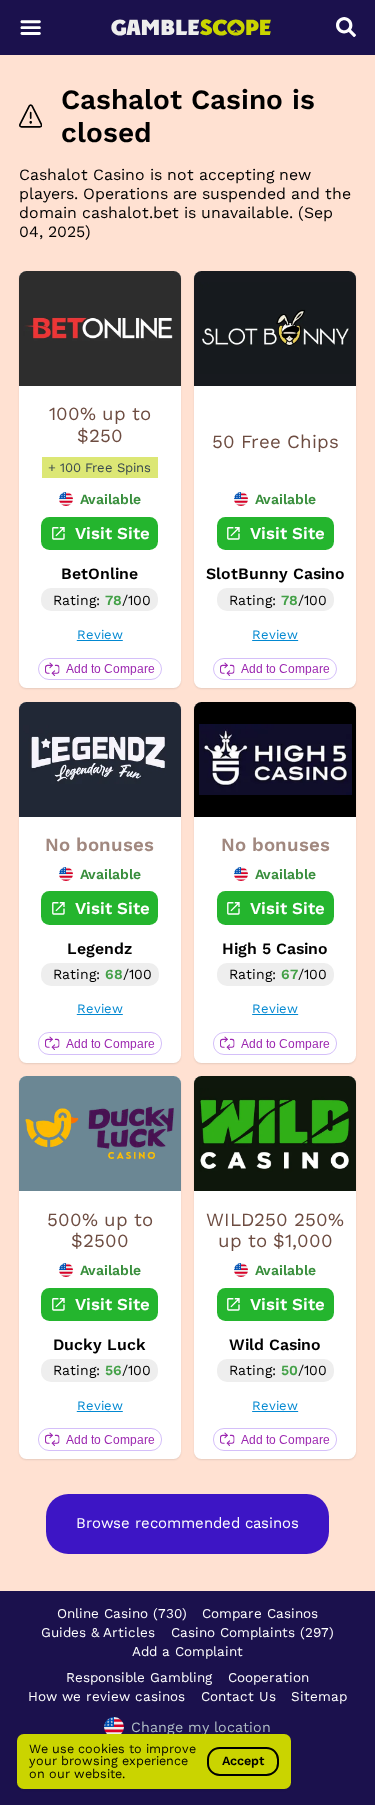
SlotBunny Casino (275, 573)
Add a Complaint (187, 1651)
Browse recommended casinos (187, 1523)
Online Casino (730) (122, 1613)
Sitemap (319, 1696)
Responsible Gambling (139, 1677)
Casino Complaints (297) (252, 1632)
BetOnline (99, 573)
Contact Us (238, 1696)
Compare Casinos (260, 1613)
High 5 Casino (275, 948)
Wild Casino (275, 1344)
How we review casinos (106, 1696)
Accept (243, 1760)
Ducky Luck (99, 1344)
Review (100, 634)
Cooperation (268, 1677)
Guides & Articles (98, 1632)
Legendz (99, 948)
